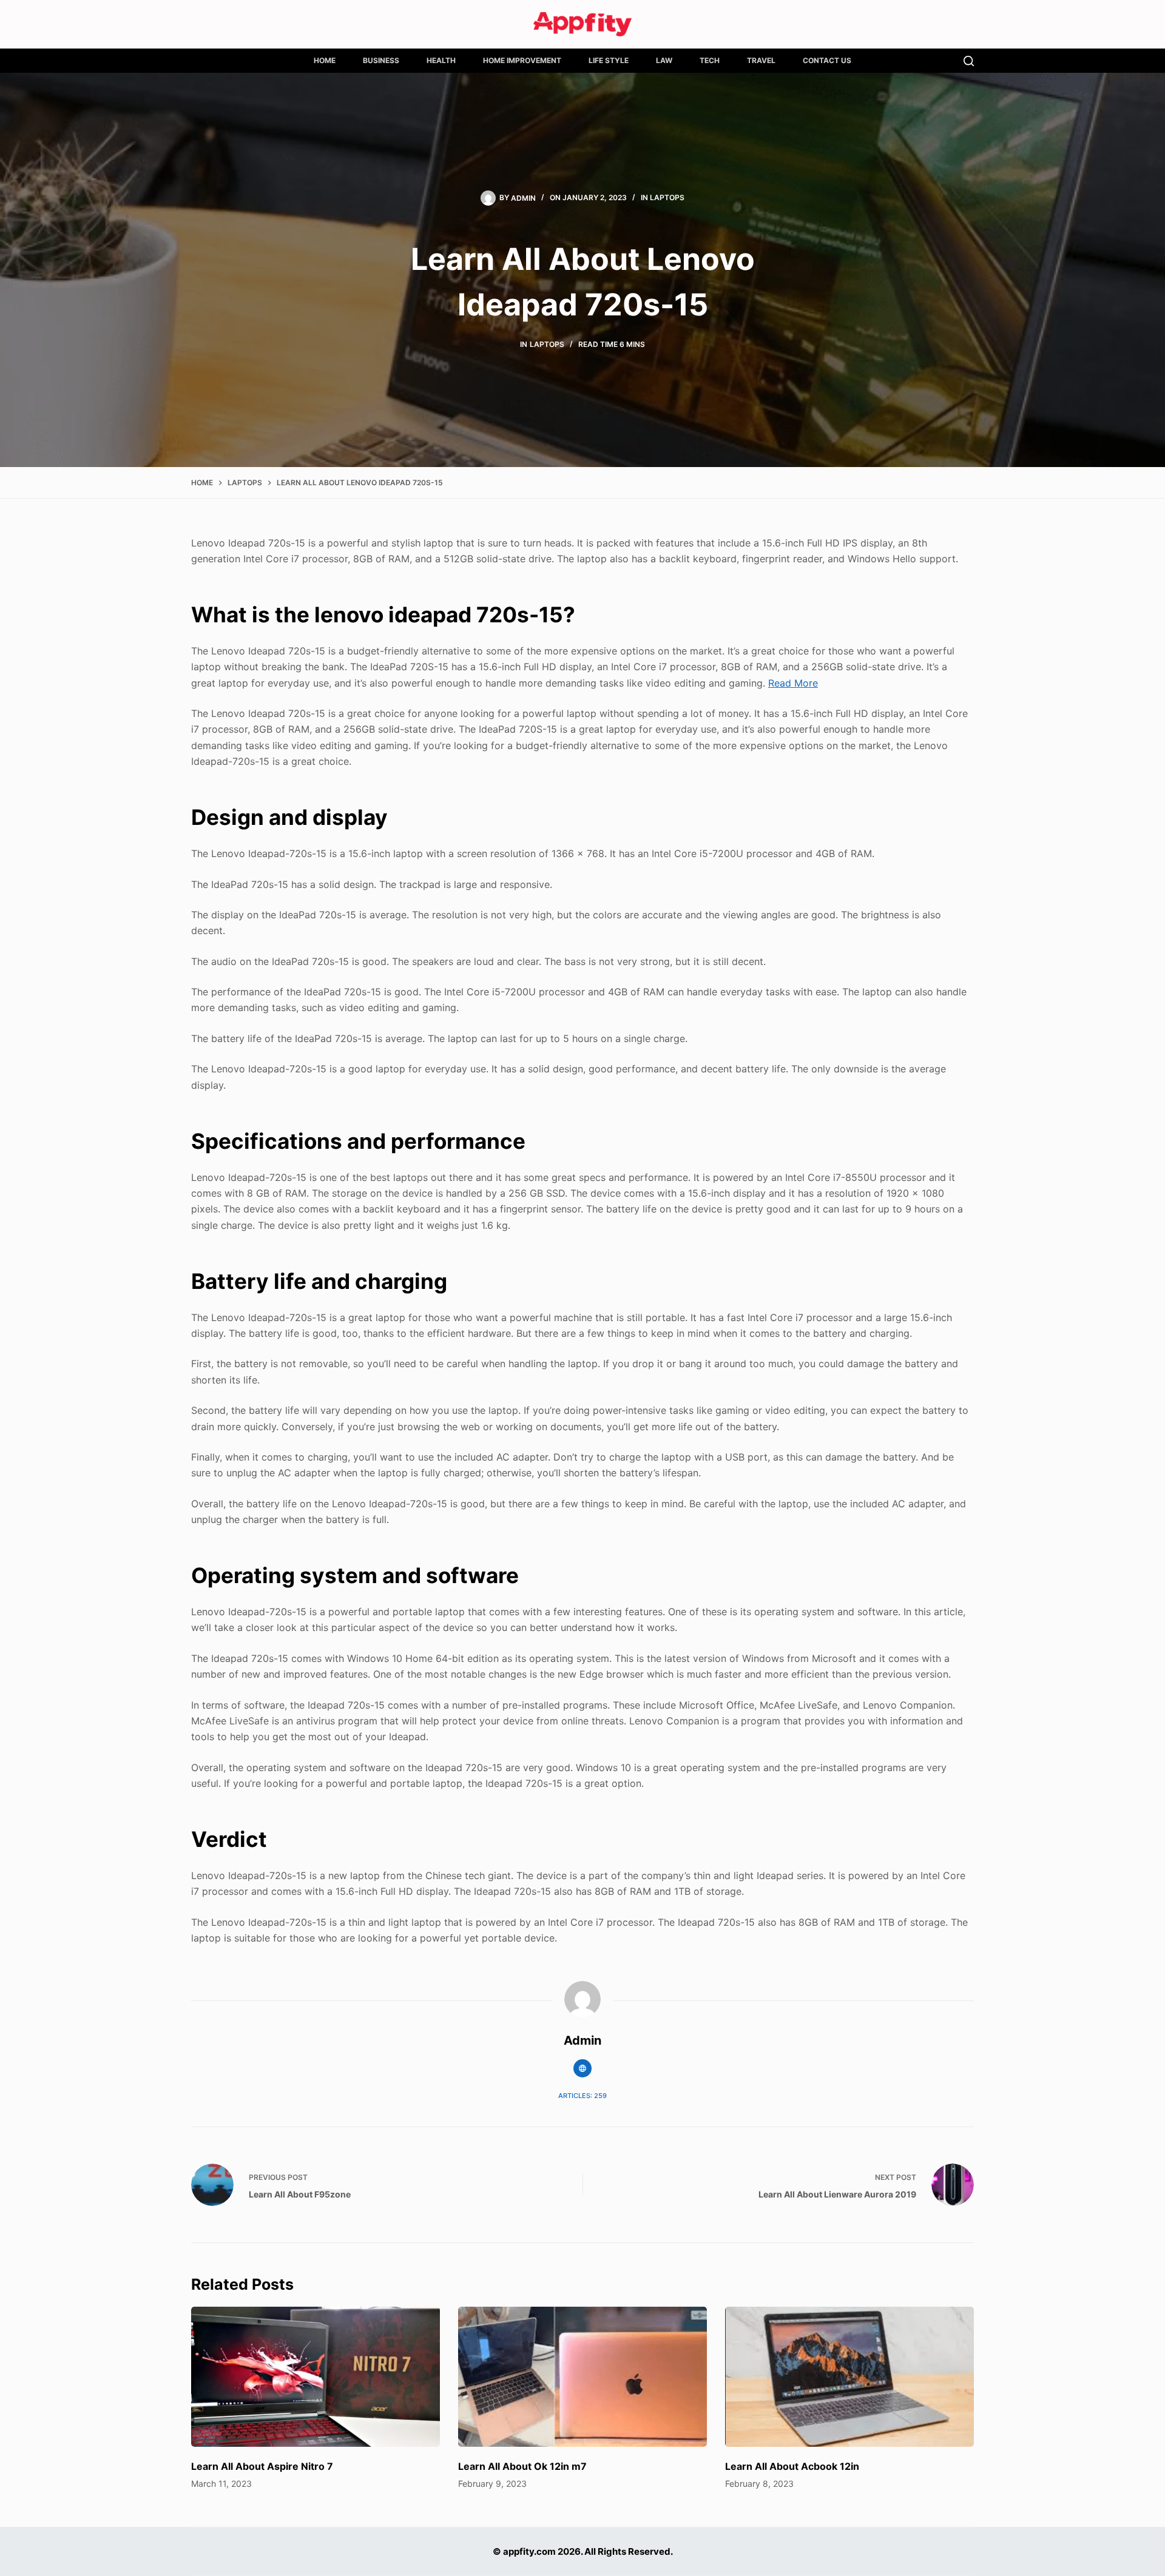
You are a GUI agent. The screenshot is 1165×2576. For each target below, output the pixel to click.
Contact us (827, 60)
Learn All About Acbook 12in (792, 2466)
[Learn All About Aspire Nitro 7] (316, 2377)
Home (325, 60)
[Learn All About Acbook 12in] (849, 2377)
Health (441, 60)
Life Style (609, 60)
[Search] (969, 61)
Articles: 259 (582, 2096)
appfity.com (529, 2551)
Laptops (667, 197)
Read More (793, 683)
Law (664, 60)
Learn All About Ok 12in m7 (522, 2466)
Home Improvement (522, 60)
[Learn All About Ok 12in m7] (582, 2377)
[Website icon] (582, 2068)
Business (381, 60)
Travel (761, 60)
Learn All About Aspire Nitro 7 (262, 2466)
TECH (710, 60)
